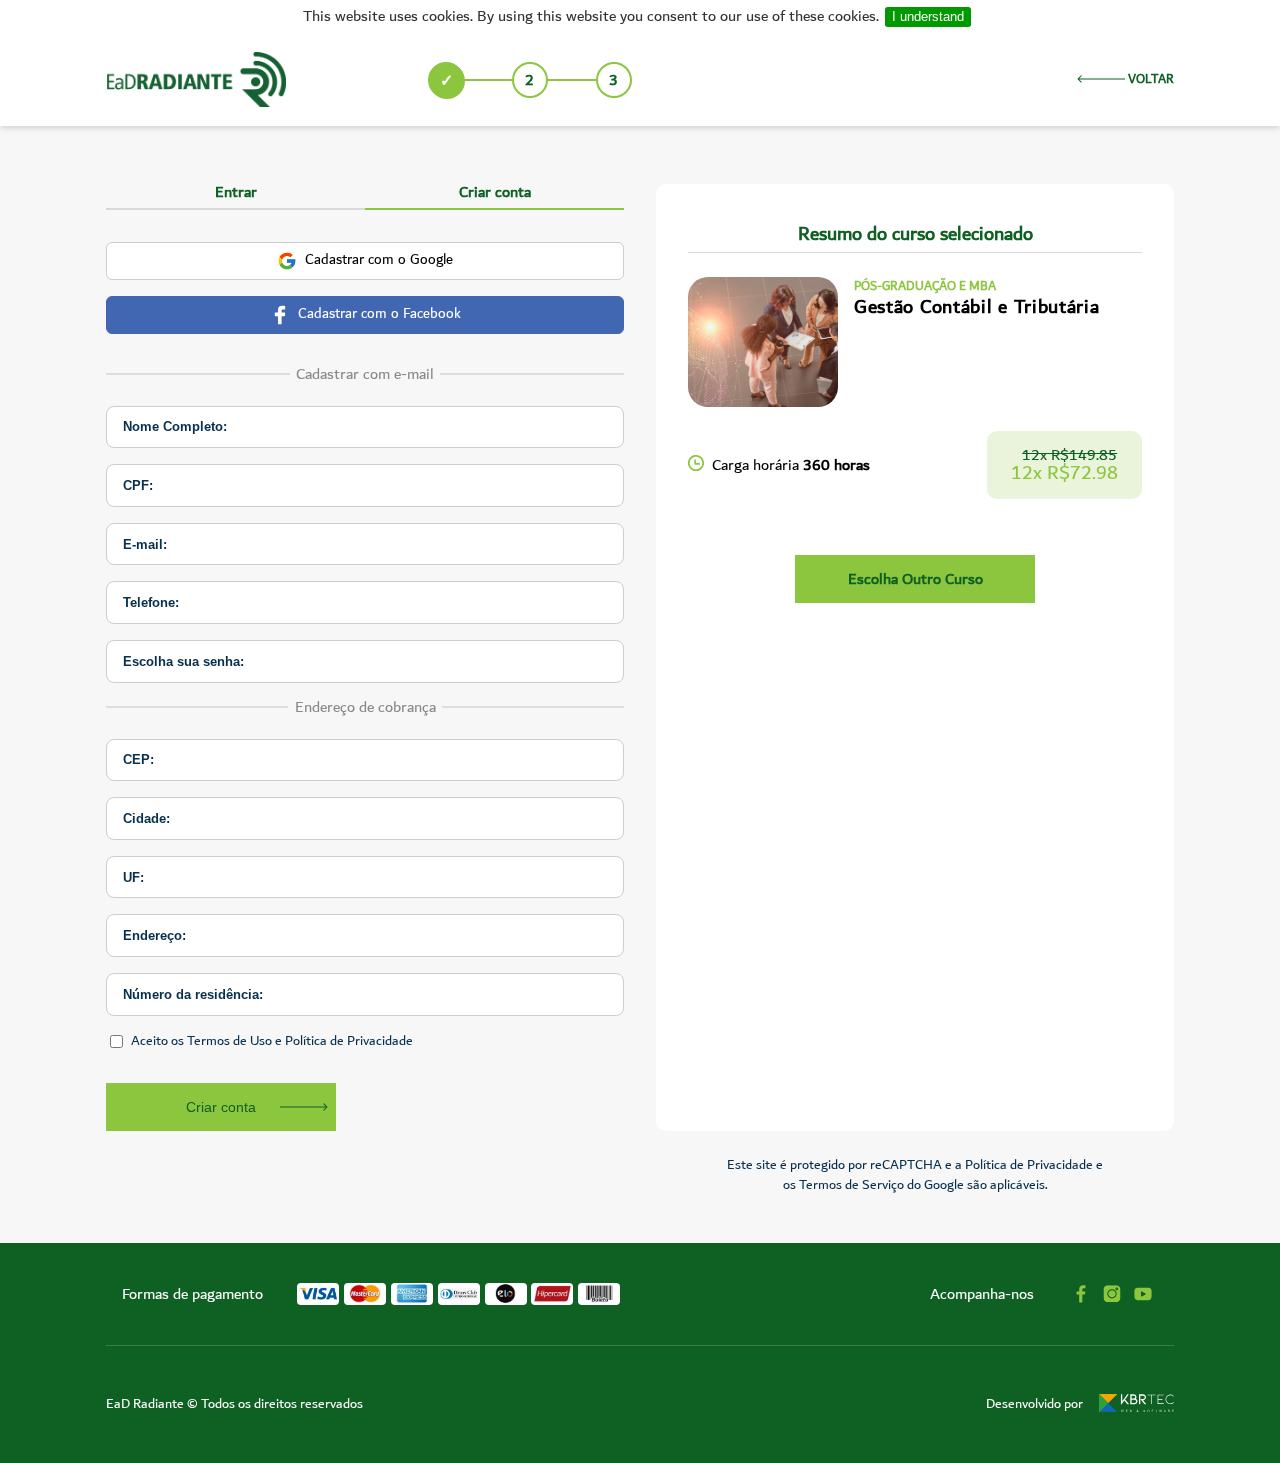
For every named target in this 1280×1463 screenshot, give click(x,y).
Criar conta (221, 1107)
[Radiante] (196, 80)
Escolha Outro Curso (915, 579)
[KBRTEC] (1136, 1405)
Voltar (1149, 79)
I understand (928, 16)
